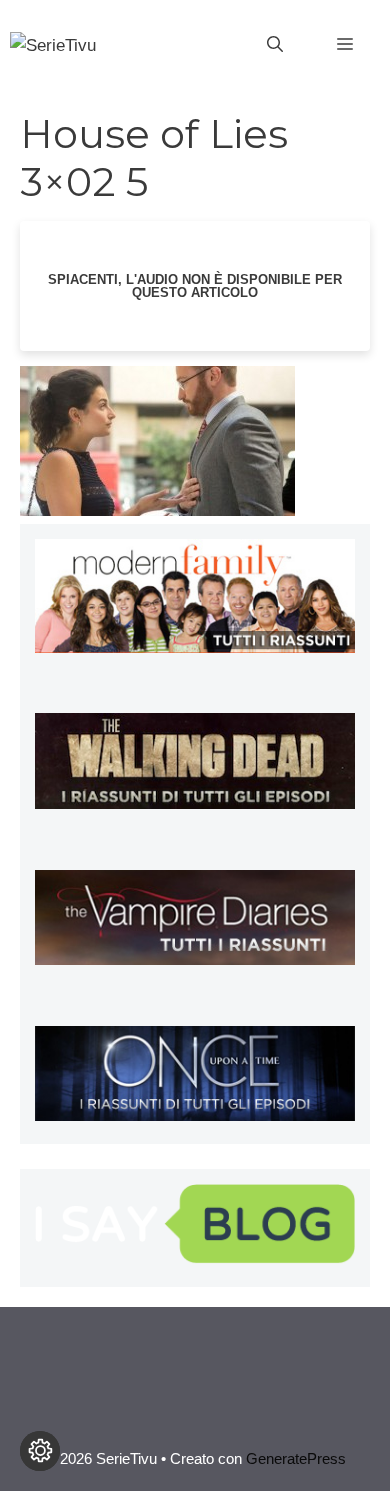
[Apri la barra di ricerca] (275, 45)
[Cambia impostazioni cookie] (40, 1451)
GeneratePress (296, 1458)
